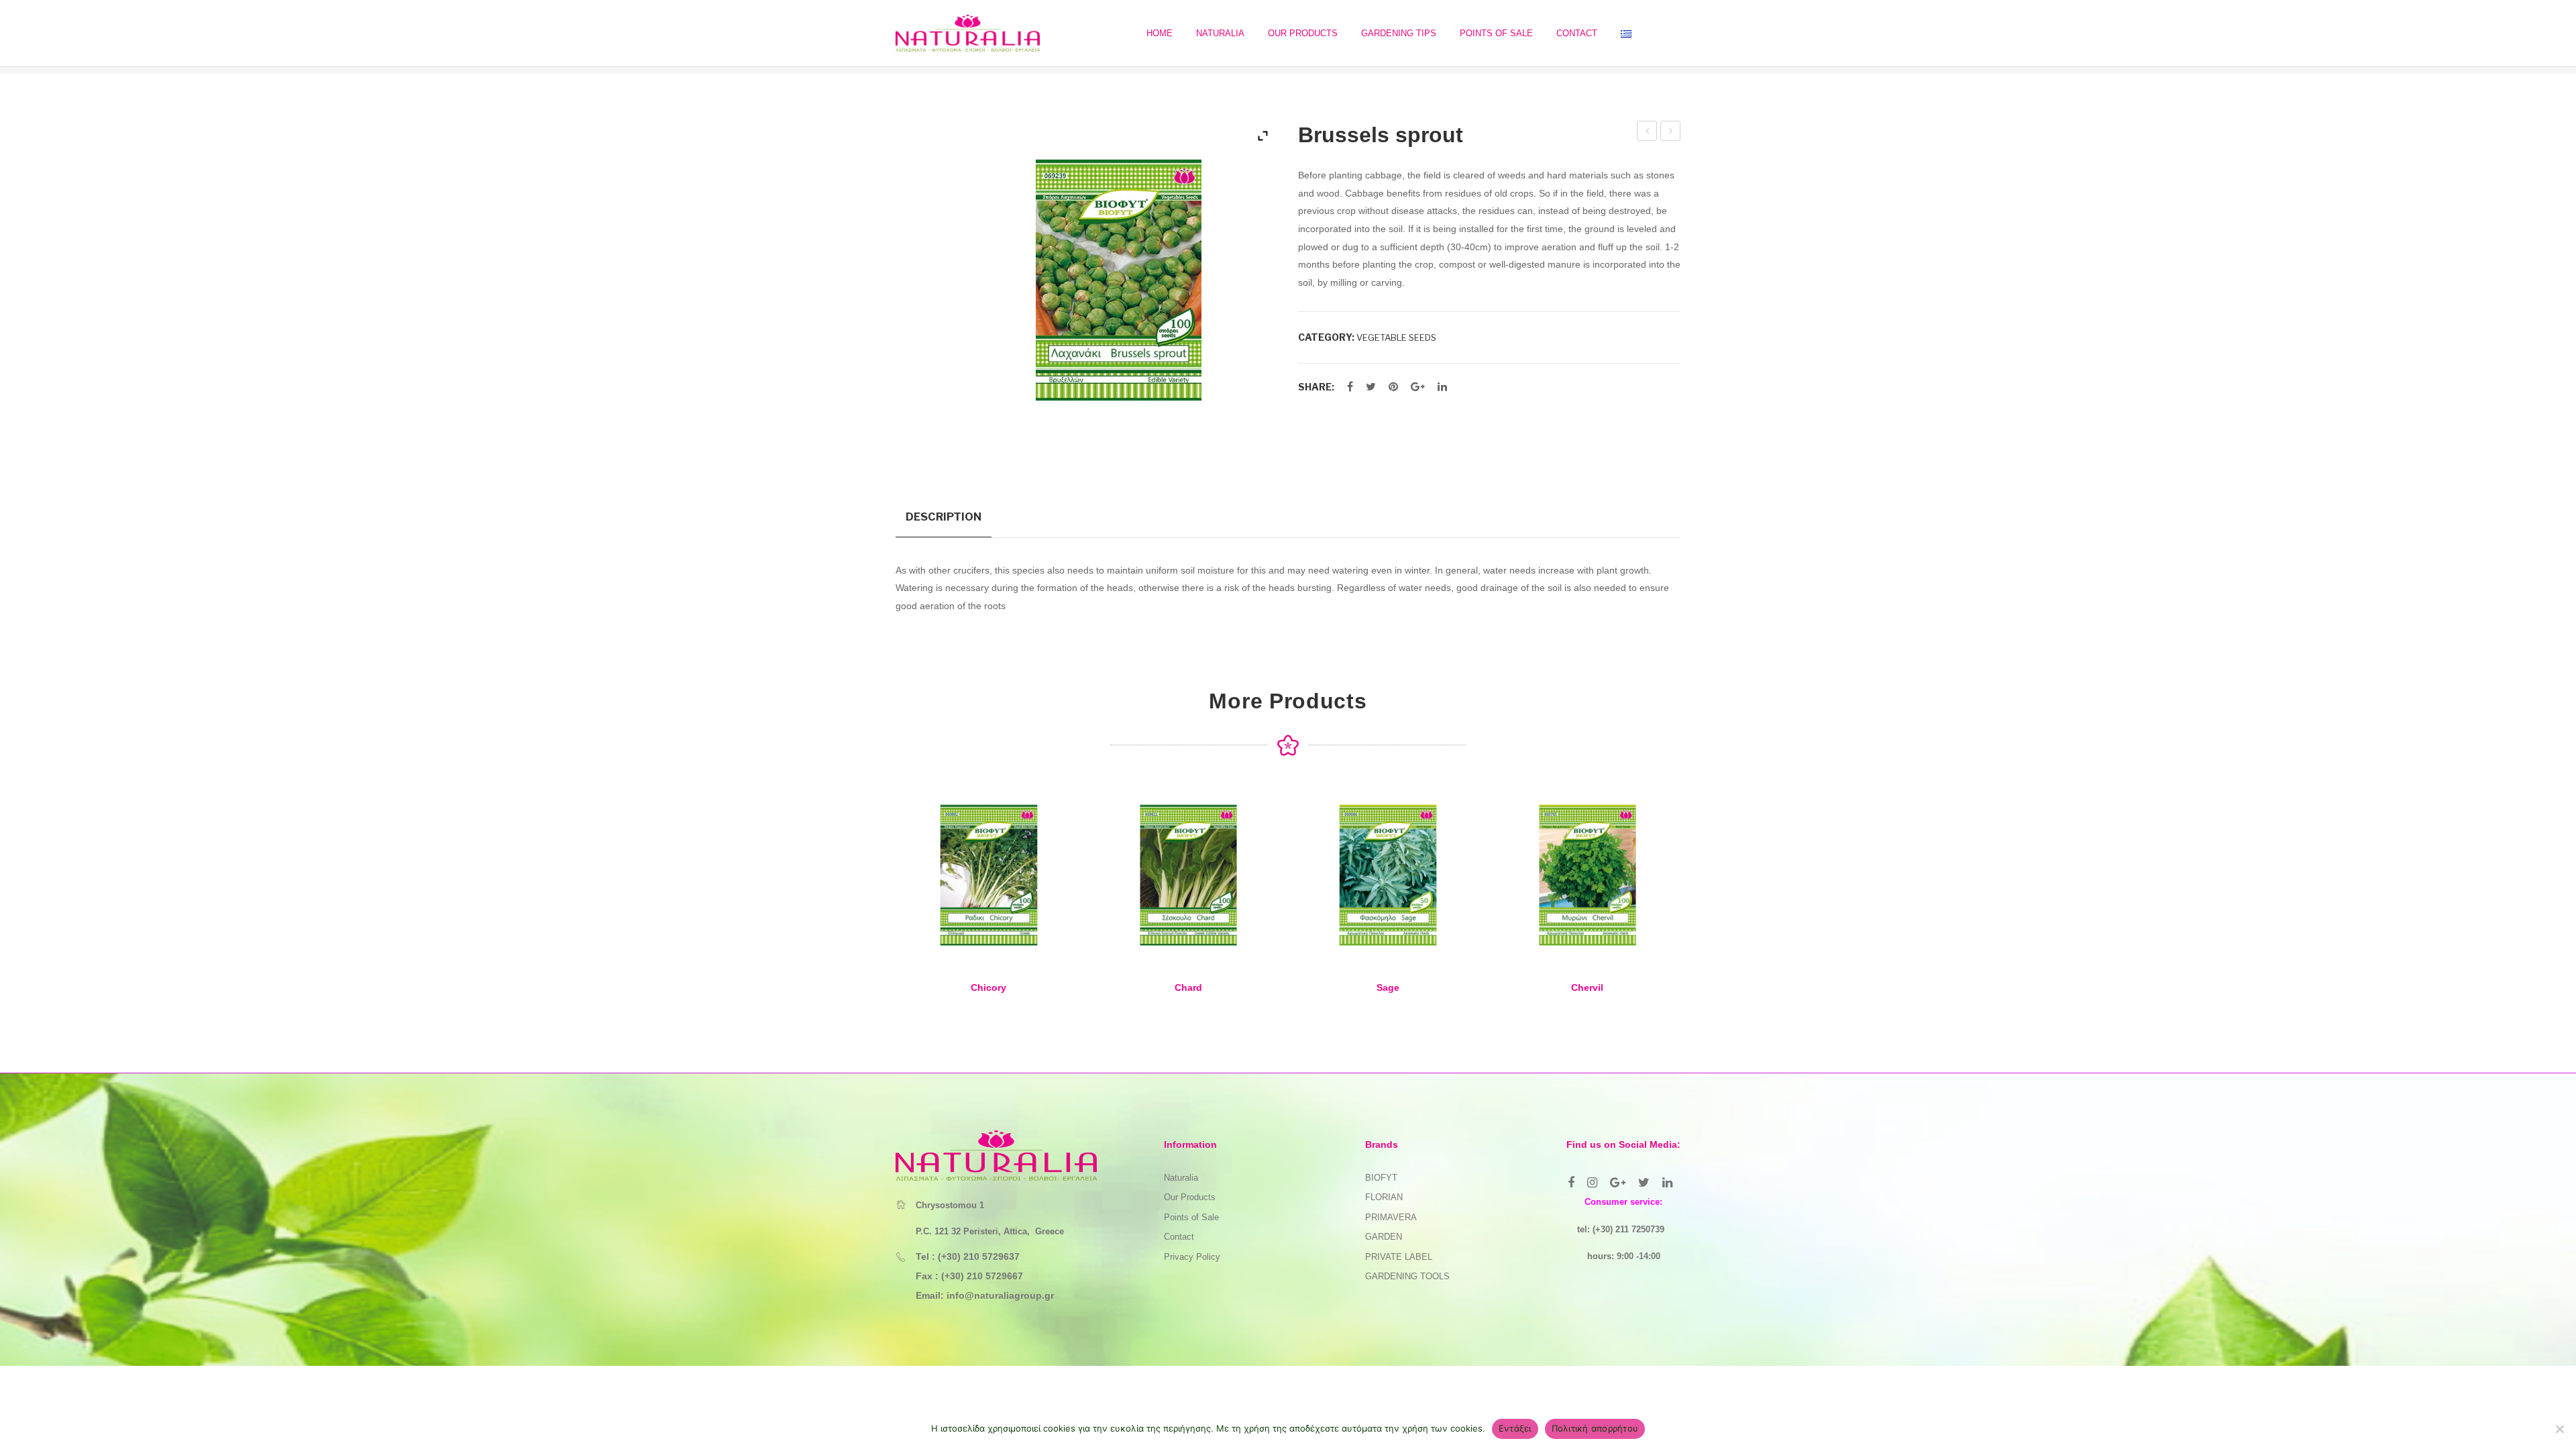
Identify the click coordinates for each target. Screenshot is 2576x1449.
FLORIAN (1384, 1197)
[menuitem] (1160, 33)
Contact (1179, 1237)
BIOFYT (1381, 1178)
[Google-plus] (1618, 1183)
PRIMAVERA (1391, 1217)
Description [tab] (944, 517)
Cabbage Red (1671, 133)
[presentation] (869, 902)
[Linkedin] (1667, 1183)
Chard (1188, 987)
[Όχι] (2559, 1429)
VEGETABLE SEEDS (1396, 337)
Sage (1388, 987)
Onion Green (1648, 133)
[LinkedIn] (1442, 387)
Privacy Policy (1192, 1257)
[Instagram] (1592, 1183)
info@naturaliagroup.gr (1000, 1295)
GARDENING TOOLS (1407, 1276)
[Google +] (1418, 387)
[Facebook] (1350, 387)
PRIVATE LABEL (1399, 1257)
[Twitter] (1371, 387)
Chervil (1587, 987)
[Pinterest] (1393, 387)
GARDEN (1384, 1237)
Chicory (988, 987)
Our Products (1190, 1197)
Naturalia (1181, 1178)
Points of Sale (1191, 1217)
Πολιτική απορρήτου (1595, 1428)
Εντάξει (1515, 1428)
